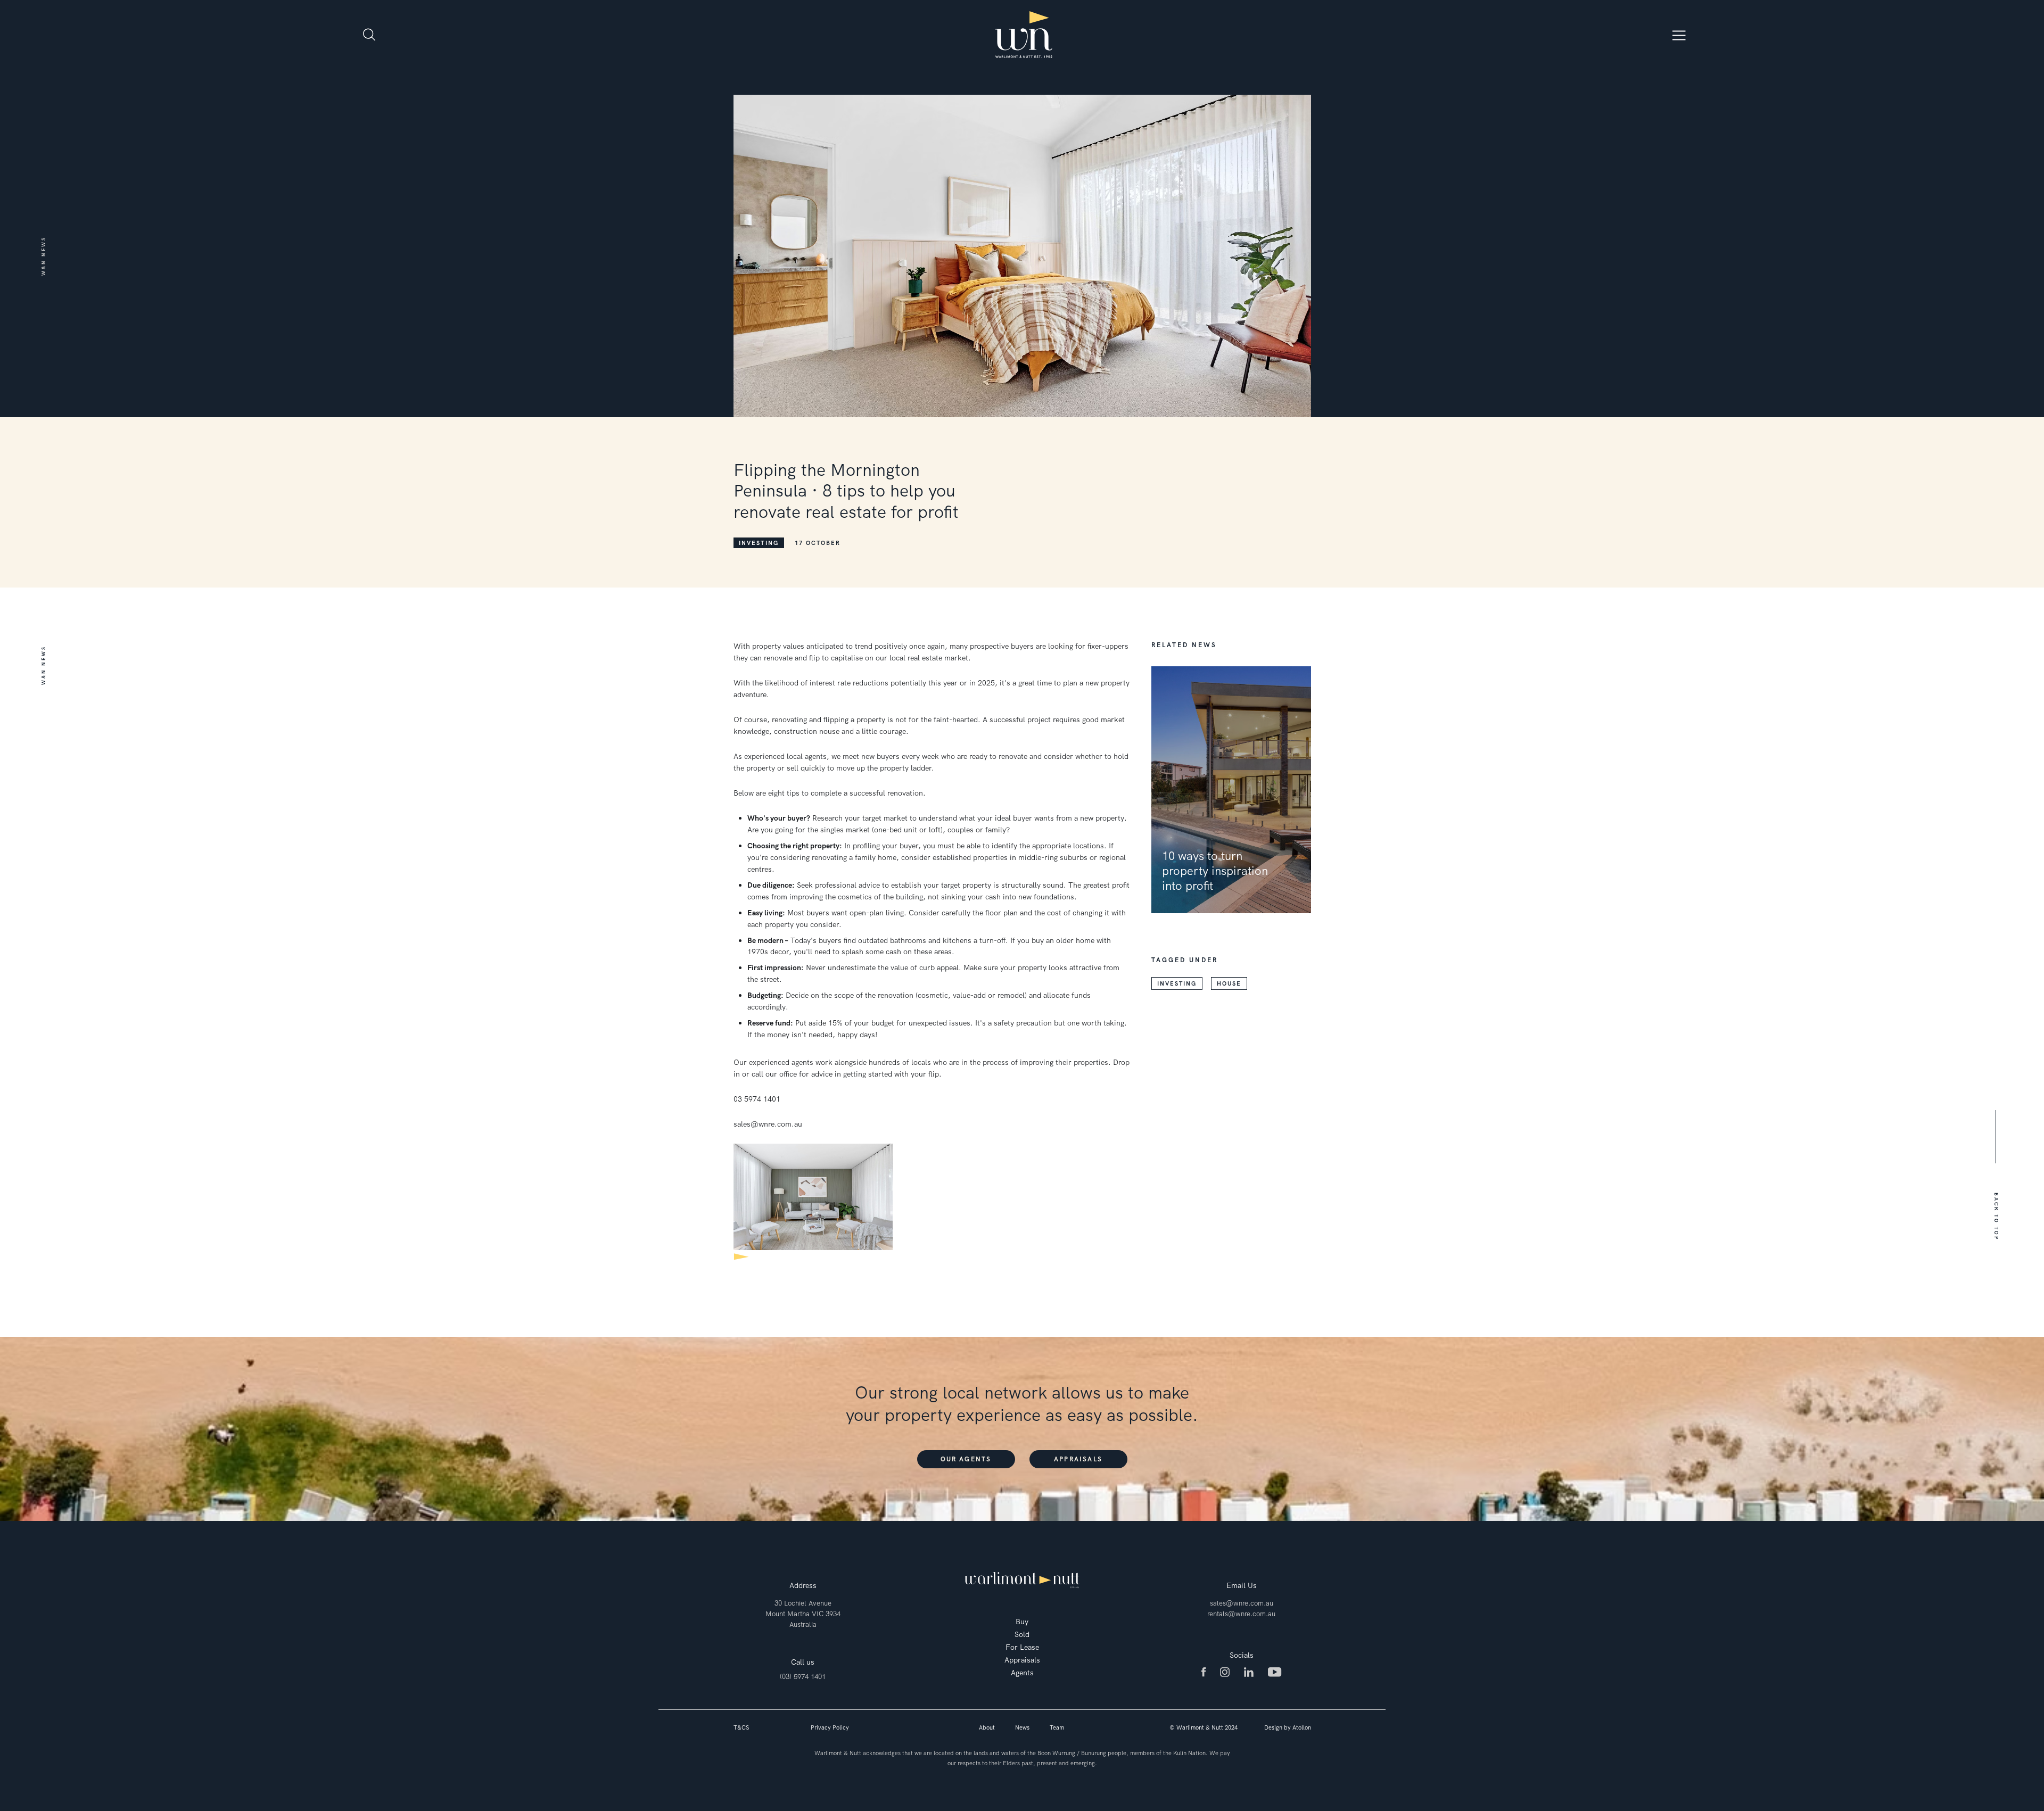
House (1229, 983)
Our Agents (966, 1459)
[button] (1996, 1217)
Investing (759, 543)
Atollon (1302, 1727)
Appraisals (1078, 1459)
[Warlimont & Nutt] (1024, 35)
